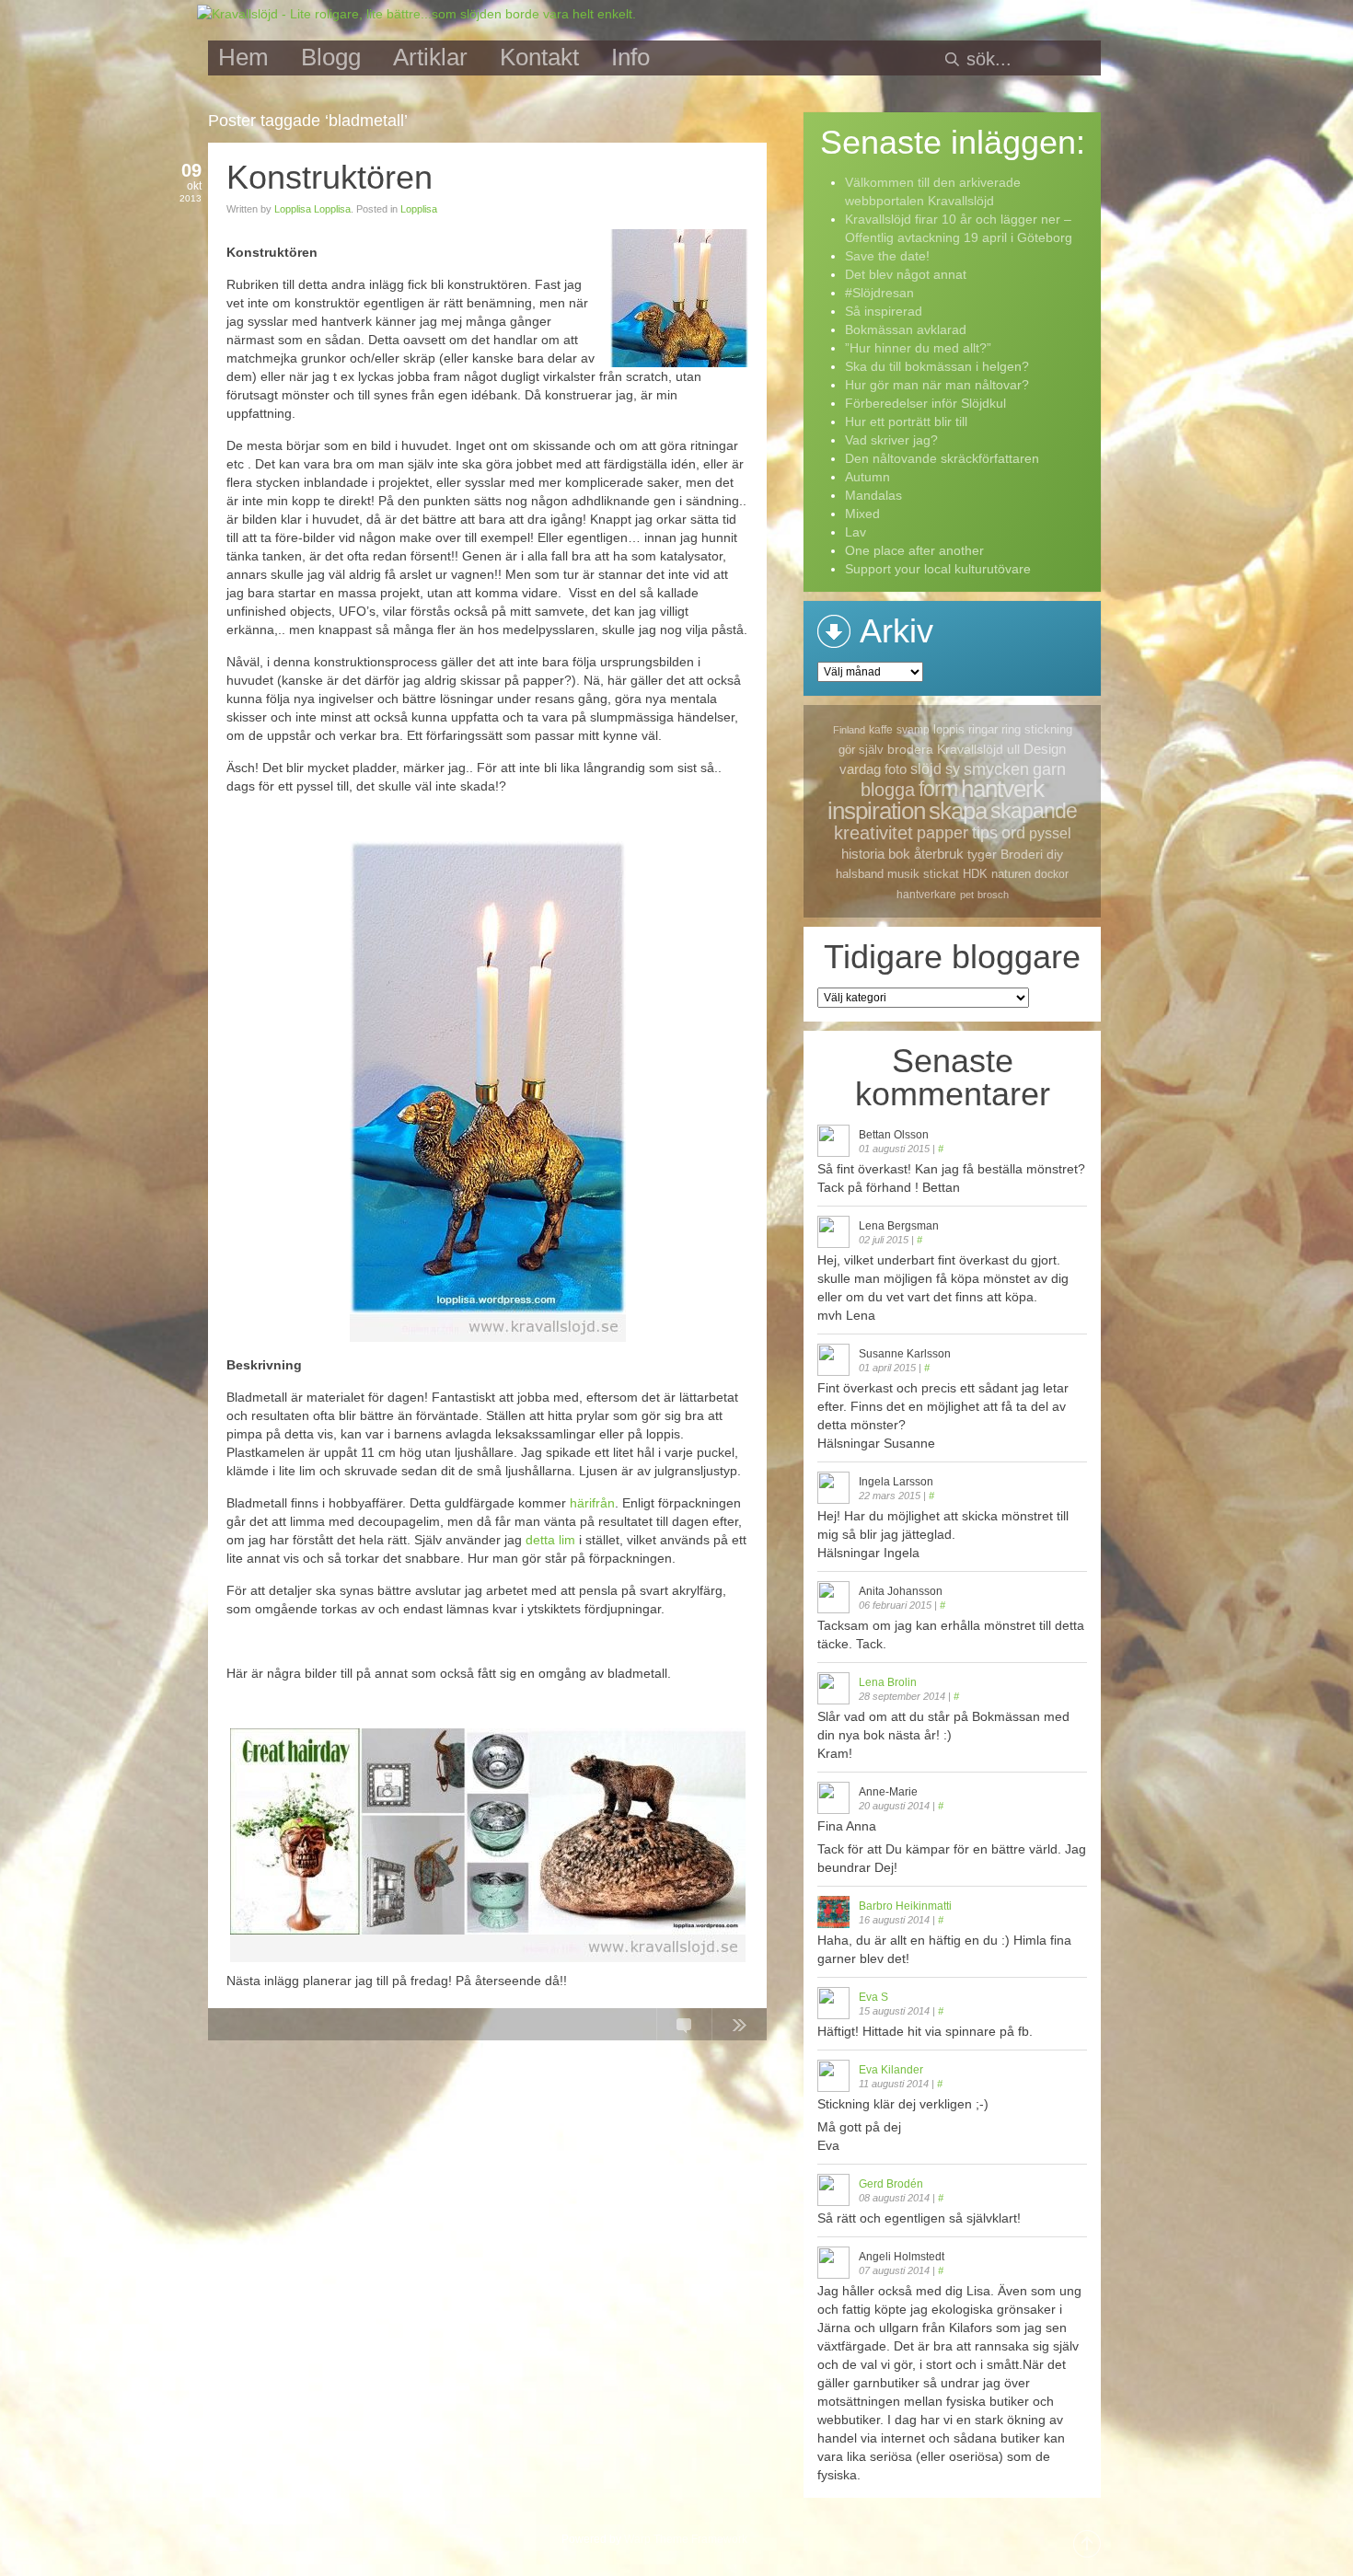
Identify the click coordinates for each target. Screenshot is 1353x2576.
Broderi (1022, 854)
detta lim (550, 1540)
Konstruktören (330, 177)
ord (1013, 833)
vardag (860, 769)
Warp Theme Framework (686, 2539)
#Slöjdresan (879, 293)
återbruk (939, 854)
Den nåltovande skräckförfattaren (942, 458)
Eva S (873, 1997)
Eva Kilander (891, 2070)
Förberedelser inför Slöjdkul (925, 403)
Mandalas (873, 495)
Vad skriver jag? (891, 440)
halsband (860, 874)
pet (967, 895)
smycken (996, 769)
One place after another (914, 550)
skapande (1034, 811)
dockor (1052, 874)
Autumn (867, 477)
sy (953, 769)
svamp (913, 730)
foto (896, 769)
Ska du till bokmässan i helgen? (937, 366)
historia (863, 854)
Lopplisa (419, 209)
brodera (910, 749)
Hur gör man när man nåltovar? (937, 385)
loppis (949, 729)
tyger (982, 854)
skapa (958, 811)
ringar (983, 729)
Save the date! (887, 256)
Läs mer (739, 2028)
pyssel (1050, 833)
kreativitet (873, 833)
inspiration (876, 811)
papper (942, 833)
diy (1055, 854)
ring (1011, 729)
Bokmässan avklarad (906, 329)
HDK (975, 874)
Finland (849, 730)
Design (1045, 749)
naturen (1011, 874)
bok (899, 854)
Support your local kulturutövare (938, 569)
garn (1049, 769)
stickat (941, 874)
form (938, 789)
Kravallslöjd (970, 749)
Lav (856, 532)
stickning (1048, 729)
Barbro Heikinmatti (905, 1906)
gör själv (861, 750)
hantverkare (926, 895)
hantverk (1002, 789)
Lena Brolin (888, 1682)
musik (903, 874)
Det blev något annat (906, 274)
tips (985, 833)
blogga (888, 790)
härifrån (592, 1503)
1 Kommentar (684, 2028)
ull (1013, 749)
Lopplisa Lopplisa (312, 209)
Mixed (862, 514)
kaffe (881, 730)
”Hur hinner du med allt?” (918, 348)
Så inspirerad (884, 311)
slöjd (926, 769)
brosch (993, 895)
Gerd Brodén (891, 2184)
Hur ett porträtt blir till (906, 422)
